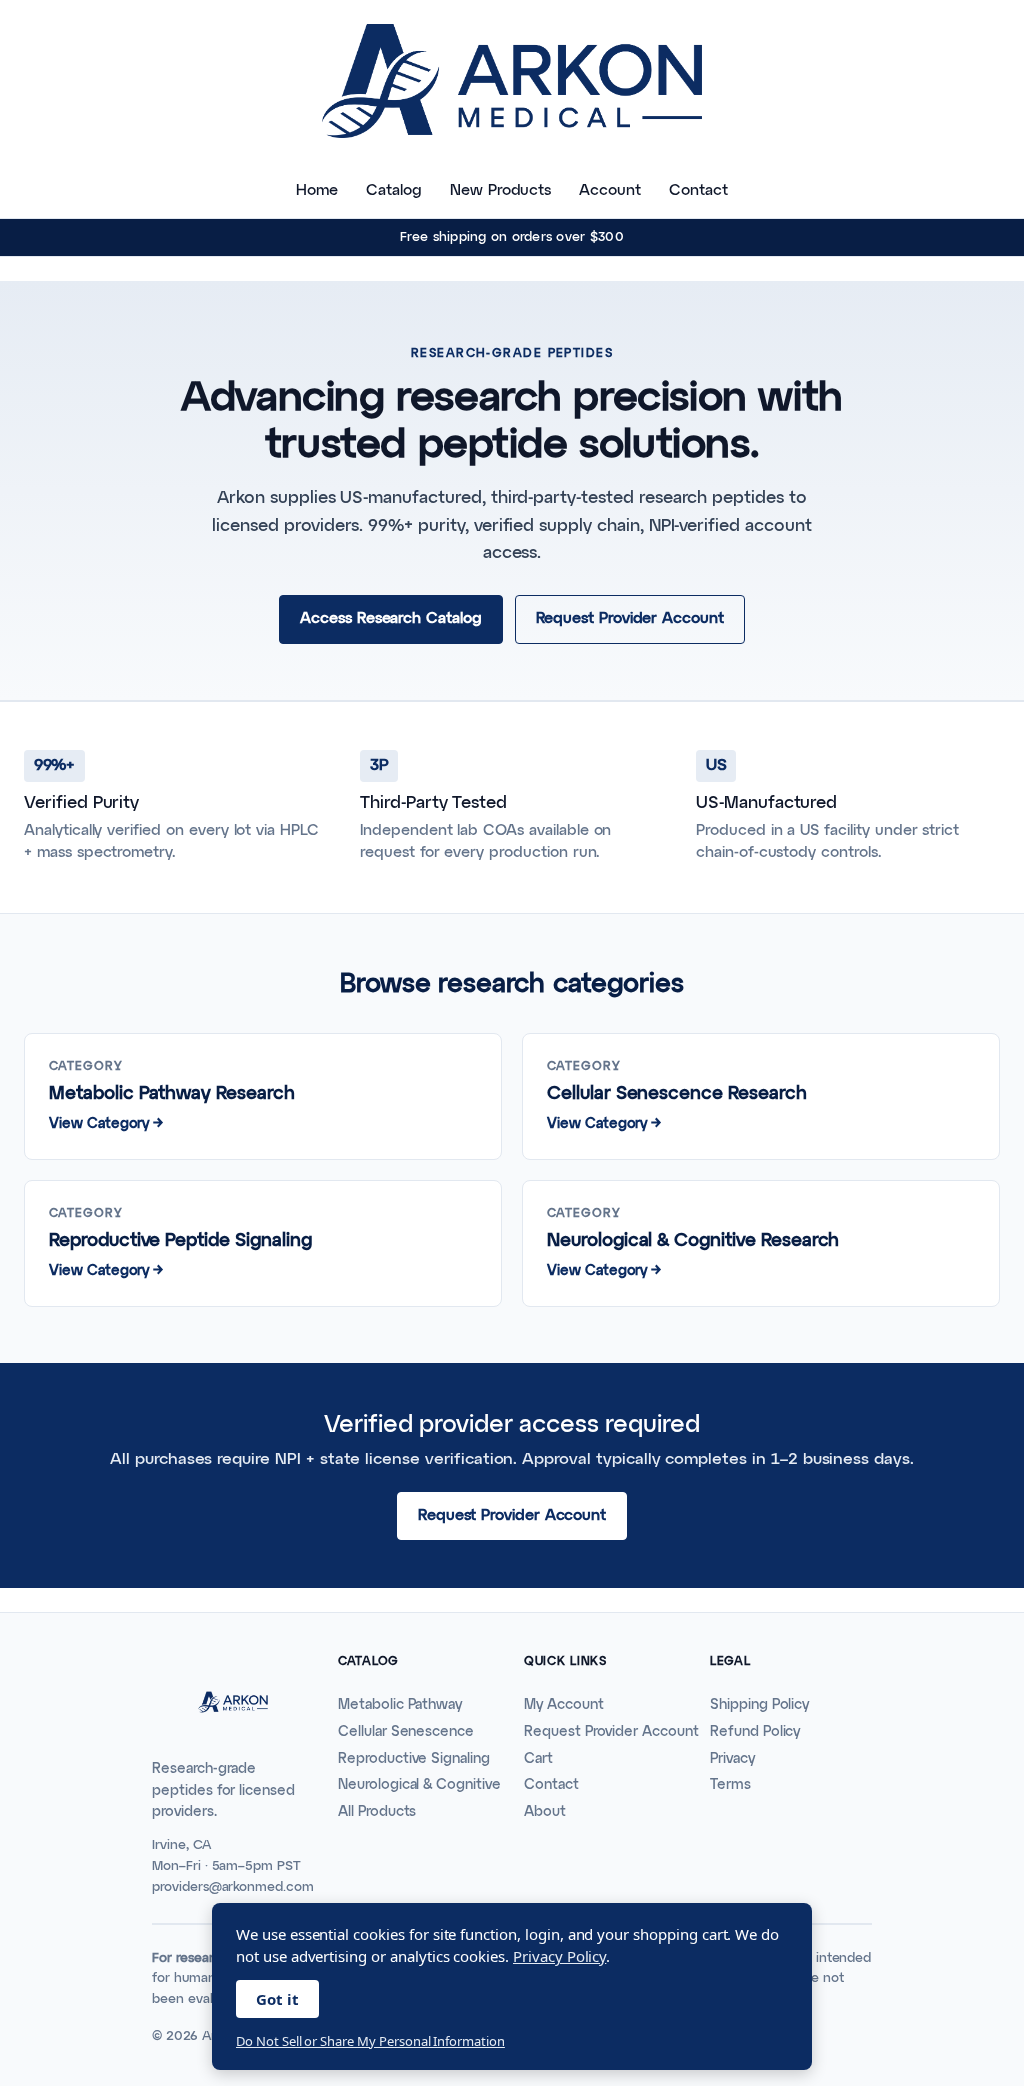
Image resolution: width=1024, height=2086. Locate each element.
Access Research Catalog (390, 618)
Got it (277, 1999)
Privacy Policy (559, 1956)
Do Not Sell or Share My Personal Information (370, 2041)
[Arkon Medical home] (512, 81)
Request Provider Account (630, 618)
